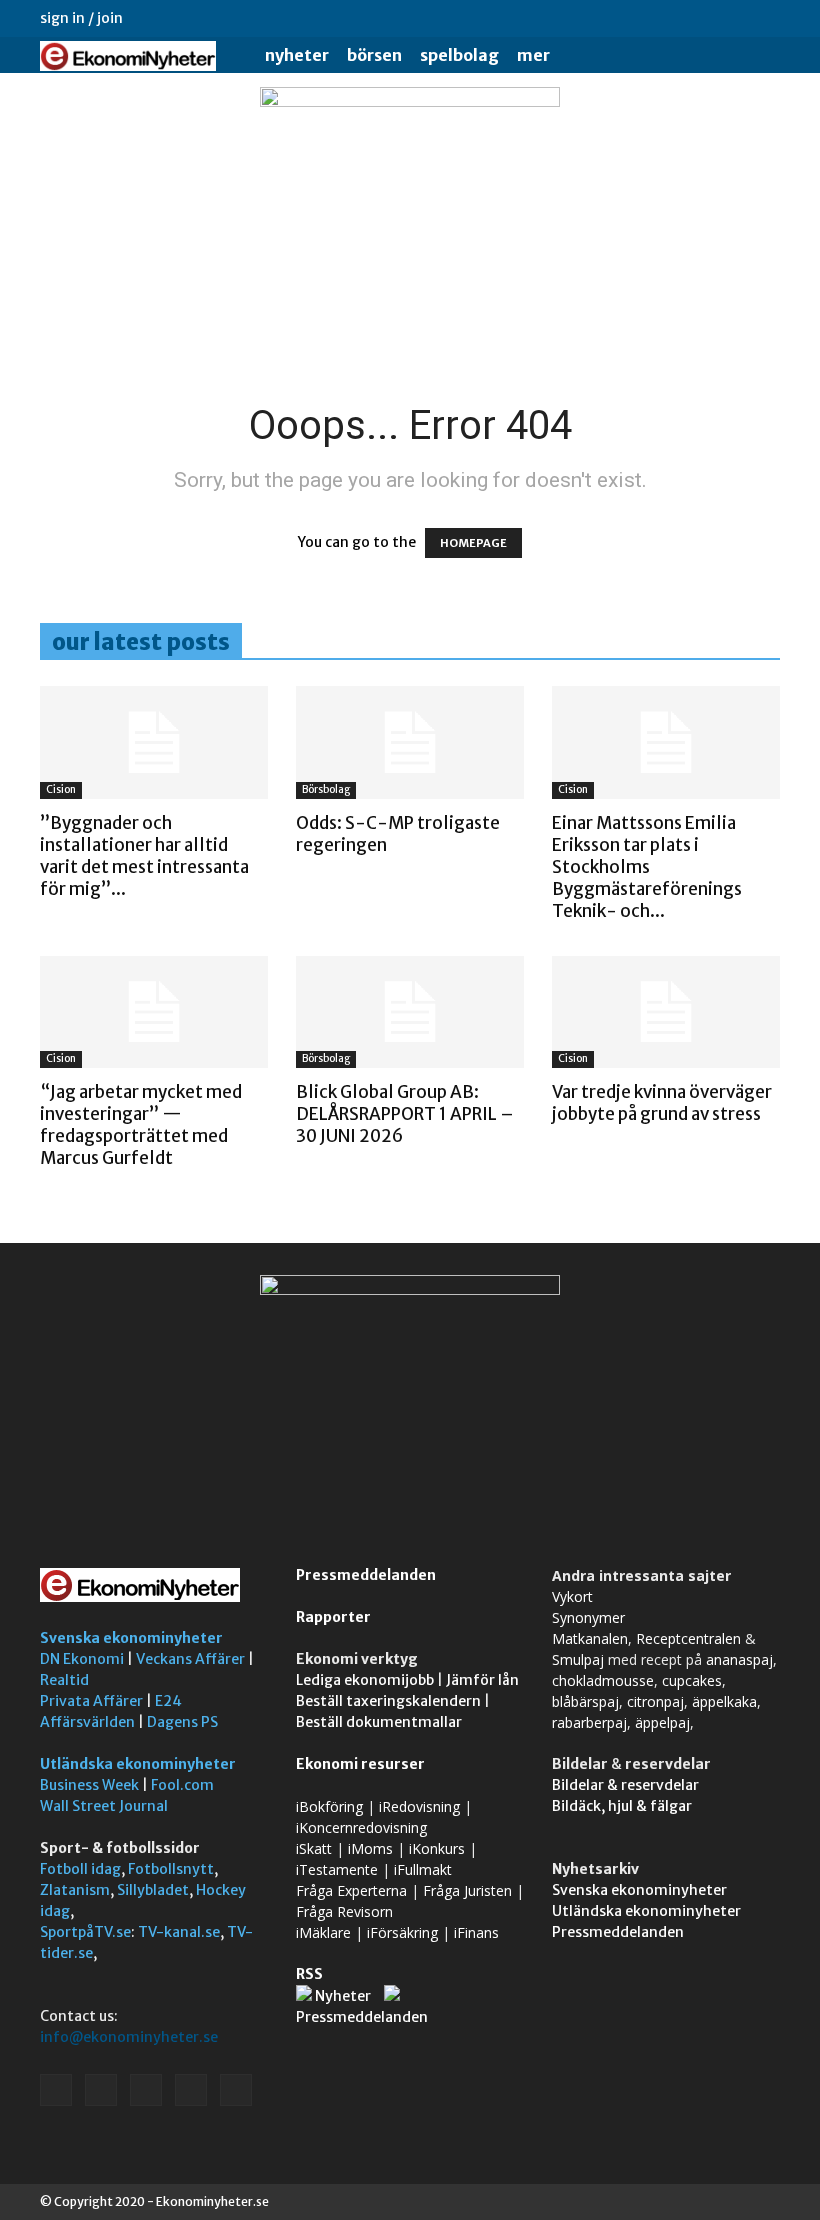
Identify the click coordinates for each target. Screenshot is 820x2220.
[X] (732, 18)
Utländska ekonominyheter (138, 1764)
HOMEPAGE (473, 543)
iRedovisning (419, 1806)
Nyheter (297, 55)
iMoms (370, 1848)
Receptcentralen (688, 1638)
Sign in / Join (81, 18)
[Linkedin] (666, 18)
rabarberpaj (589, 1722)
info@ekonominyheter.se (129, 2037)
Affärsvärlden (87, 1722)
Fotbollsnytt (171, 1869)
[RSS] (699, 18)
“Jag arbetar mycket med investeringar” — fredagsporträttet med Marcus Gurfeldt (141, 1125)
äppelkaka (724, 1701)
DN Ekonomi (82, 1659)
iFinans (476, 1932)
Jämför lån (482, 1680)
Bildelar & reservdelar (625, 1785)
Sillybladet (153, 1890)
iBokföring (329, 1806)
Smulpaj (578, 1659)
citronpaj (655, 1701)
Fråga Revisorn (344, 1911)
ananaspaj (739, 1659)
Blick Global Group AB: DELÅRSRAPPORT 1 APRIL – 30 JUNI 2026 (405, 1114)
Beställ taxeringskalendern (388, 1701)
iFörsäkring (402, 1932)
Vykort (572, 1596)
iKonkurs (437, 1848)
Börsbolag (326, 789)
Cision (61, 789)
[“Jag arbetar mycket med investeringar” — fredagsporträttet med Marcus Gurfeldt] (154, 1012)
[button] (756, 55)
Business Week (89, 1785)
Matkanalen (590, 1638)
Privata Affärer (91, 1701)
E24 (168, 1701)
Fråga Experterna (351, 1890)
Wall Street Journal (104, 1806)
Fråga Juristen (467, 1890)
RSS (309, 1974)
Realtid (64, 1680)
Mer (533, 55)
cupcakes (692, 1680)
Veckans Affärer (190, 1659)
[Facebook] (633, 18)
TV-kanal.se (179, 1932)
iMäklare (323, 1932)
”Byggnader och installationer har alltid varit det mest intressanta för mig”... (144, 856)
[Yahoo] (765, 18)
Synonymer (588, 1617)
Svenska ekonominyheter (131, 1638)
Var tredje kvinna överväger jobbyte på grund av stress (662, 1103)
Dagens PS (182, 1722)
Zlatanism (75, 1890)
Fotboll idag (80, 1869)
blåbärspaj (585, 1701)
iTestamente (337, 1869)
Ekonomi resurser (360, 1764)
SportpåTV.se (85, 1932)
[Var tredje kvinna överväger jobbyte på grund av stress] (666, 1012)
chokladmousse (603, 1680)
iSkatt (314, 1848)
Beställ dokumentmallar (379, 1722)
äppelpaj (662, 1722)
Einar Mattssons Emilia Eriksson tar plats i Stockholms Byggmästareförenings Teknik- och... (647, 867)
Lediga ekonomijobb (365, 1680)
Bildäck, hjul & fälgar (622, 1806)
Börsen (374, 55)
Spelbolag (459, 55)
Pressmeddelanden (366, 1575)
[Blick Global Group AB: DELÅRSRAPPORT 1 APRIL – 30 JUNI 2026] (410, 1012)
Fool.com (182, 1785)
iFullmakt (423, 1869)
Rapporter (333, 1617)
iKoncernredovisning (361, 1827)
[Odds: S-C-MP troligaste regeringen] (410, 742)
